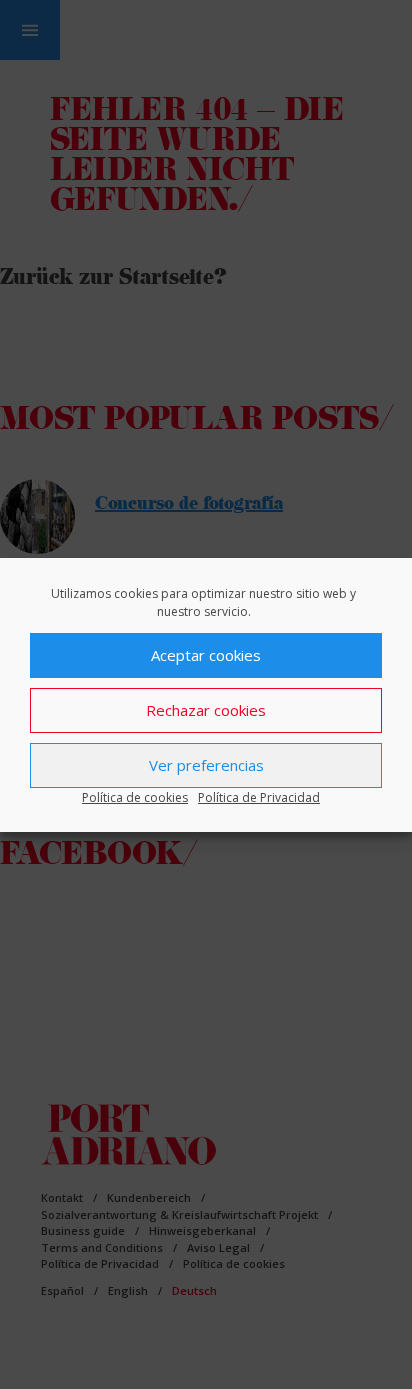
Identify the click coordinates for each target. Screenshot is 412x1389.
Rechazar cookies (206, 710)
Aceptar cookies (206, 655)
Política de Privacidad (259, 797)
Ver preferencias (206, 765)
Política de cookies (135, 797)
